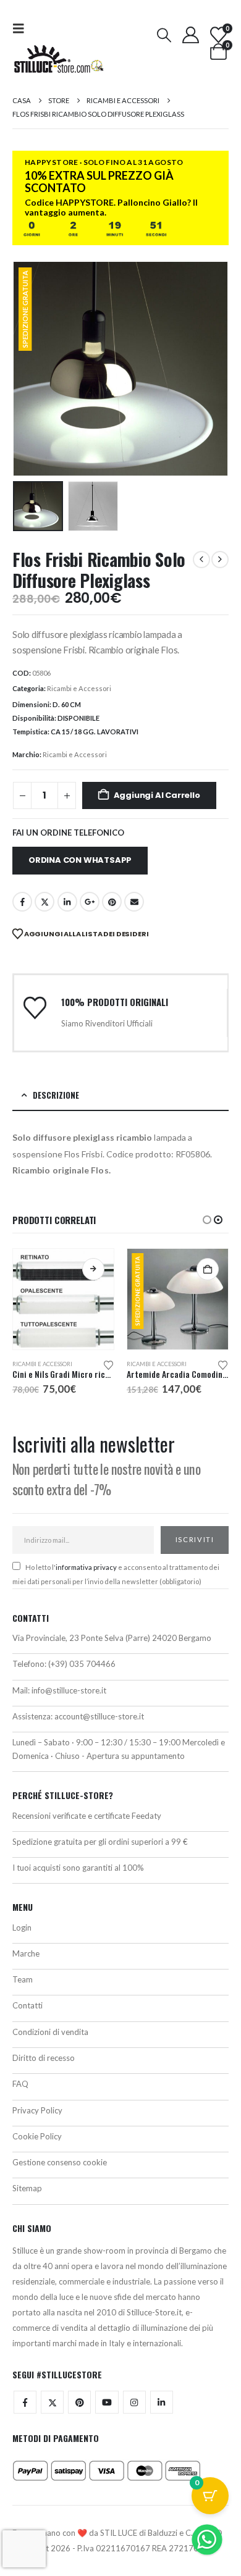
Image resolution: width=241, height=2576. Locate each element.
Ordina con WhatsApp (80, 860)
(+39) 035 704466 (82, 1664)
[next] (220, 560)
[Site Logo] (59, 59)
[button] (22, 28)
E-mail (134, 902)
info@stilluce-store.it (69, 1690)
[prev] (201, 560)
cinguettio (44, 902)
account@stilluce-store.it (99, 1716)
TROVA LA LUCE (120, 2225)
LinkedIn (67, 902)
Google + (90, 902)
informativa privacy (86, 1567)
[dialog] (120, 2190)
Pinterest (112, 902)
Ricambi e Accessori (79, 688)
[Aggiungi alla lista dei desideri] (109, 1364)
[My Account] (190, 35)
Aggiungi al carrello (157, 795)
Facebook (22, 902)
